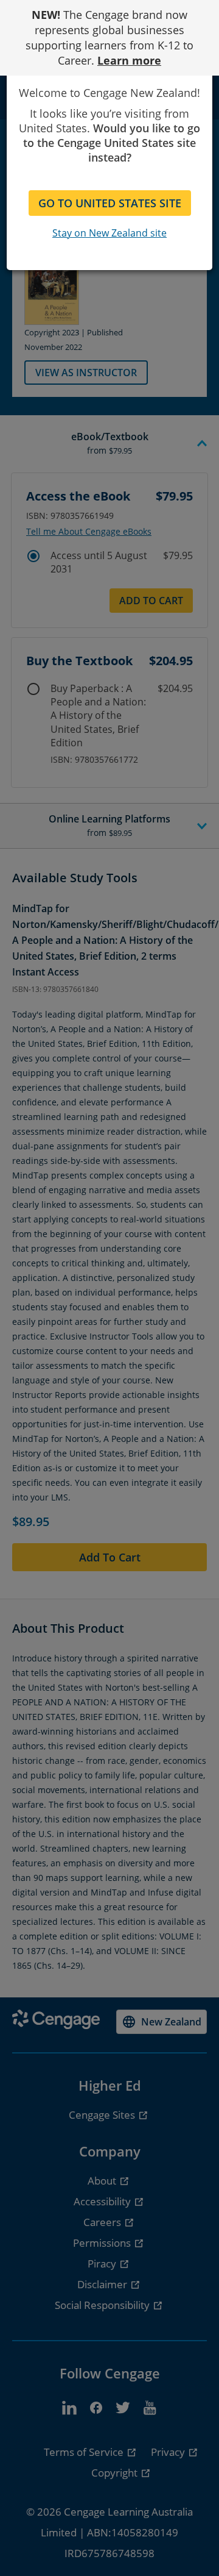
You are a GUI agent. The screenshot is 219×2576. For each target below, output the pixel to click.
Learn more (129, 60)
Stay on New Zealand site (109, 233)
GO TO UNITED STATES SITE (110, 203)
